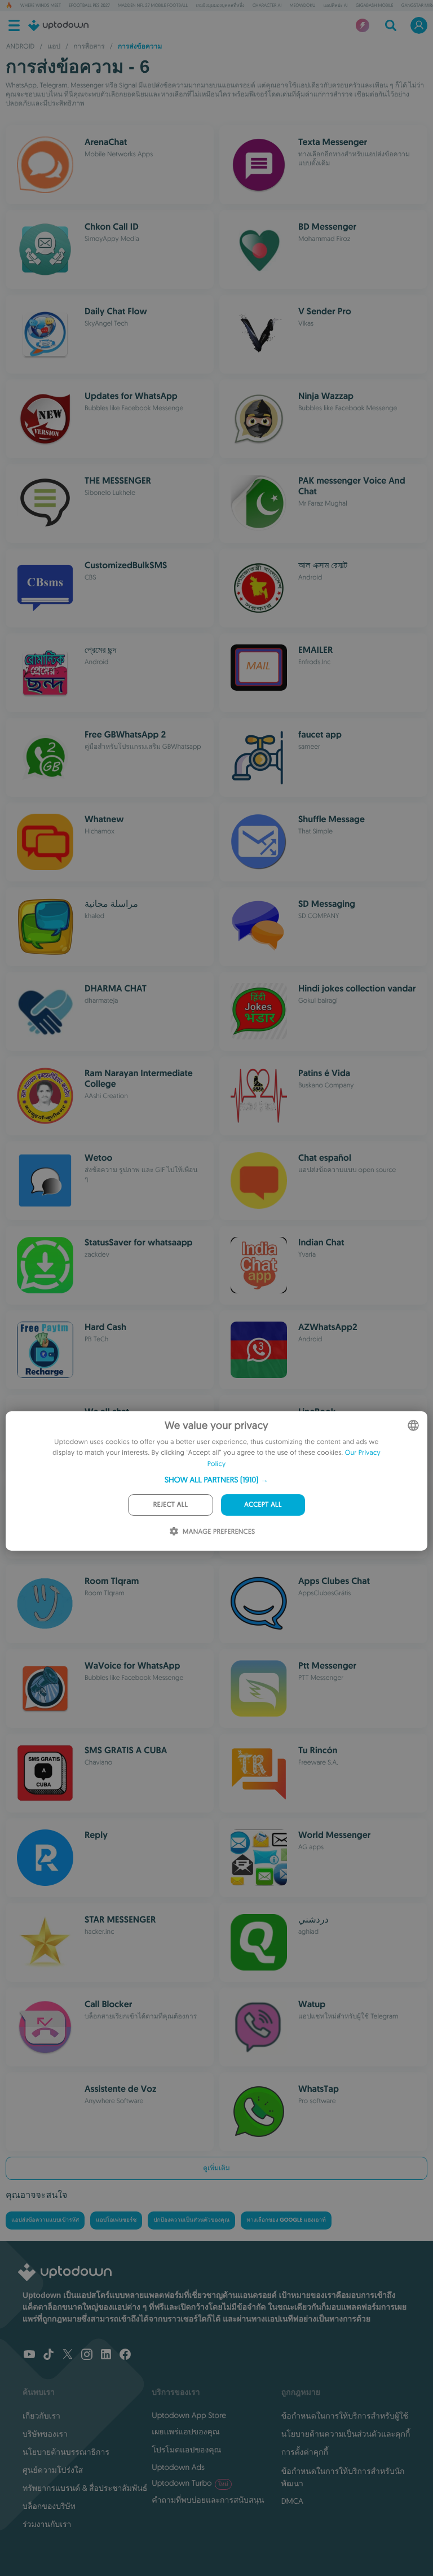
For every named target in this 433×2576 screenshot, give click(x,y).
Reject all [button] (171, 1505)
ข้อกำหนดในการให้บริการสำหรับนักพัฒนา (343, 2477)
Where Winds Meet (41, 6)
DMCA (292, 2501)
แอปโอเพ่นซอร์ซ (116, 2220)
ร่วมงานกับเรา (47, 2524)
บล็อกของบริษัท (49, 2506)
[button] (216, 1480)
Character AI (267, 6)
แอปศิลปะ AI (335, 6)
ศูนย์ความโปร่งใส (53, 2470)
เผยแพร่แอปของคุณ (185, 2432)
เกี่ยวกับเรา (41, 2416)
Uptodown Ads (178, 2467)
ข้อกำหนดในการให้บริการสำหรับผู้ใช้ (345, 2416)
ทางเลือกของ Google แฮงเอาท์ (286, 2220)
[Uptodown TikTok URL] (48, 2355)
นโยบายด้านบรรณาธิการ (66, 2452)
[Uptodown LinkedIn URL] (106, 2355)
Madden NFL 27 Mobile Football (153, 6)
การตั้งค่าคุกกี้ (305, 2452)
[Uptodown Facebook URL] (125, 2355)
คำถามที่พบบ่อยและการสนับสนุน (208, 2500)
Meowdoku (302, 6)
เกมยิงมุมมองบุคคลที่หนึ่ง (220, 6)
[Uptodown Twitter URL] (68, 2355)
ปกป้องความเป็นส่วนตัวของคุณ (191, 2220)
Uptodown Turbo (190, 2483)
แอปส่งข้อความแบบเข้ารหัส (45, 2220)
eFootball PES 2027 (89, 6)
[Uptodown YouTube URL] (29, 2355)
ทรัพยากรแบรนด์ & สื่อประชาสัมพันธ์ (85, 2488)
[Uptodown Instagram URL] (87, 2355)
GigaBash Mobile (375, 6)
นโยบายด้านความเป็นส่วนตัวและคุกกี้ (346, 2434)
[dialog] (216, 1481)
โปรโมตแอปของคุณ (186, 2450)
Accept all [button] (263, 1505)
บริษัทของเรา (45, 2434)
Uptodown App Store (189, 2415)
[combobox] (413, 1425)
